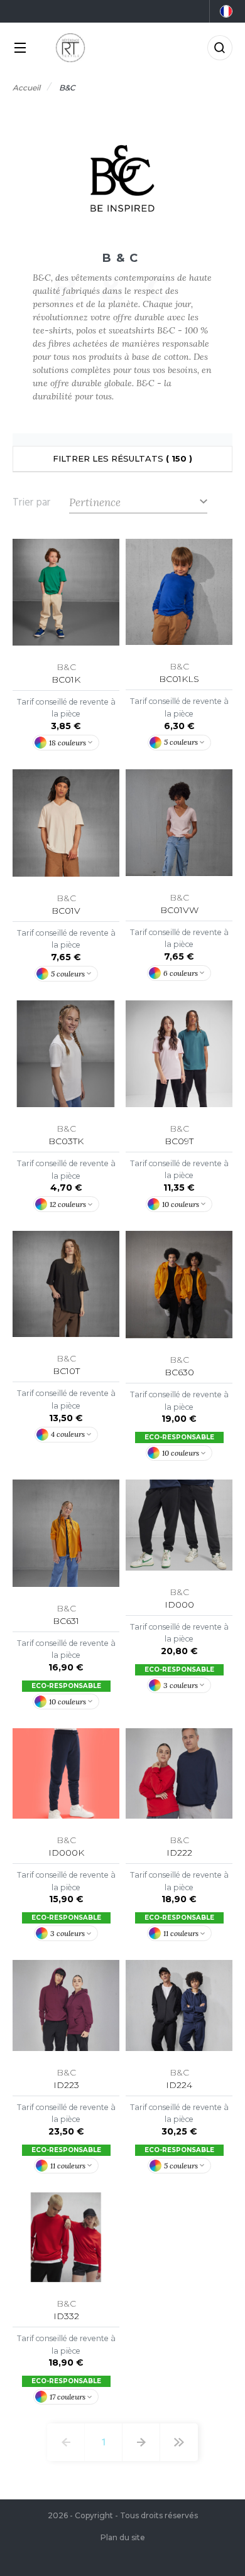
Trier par (31, 502)
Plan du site (123, 2537)
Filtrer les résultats (122, 458)
